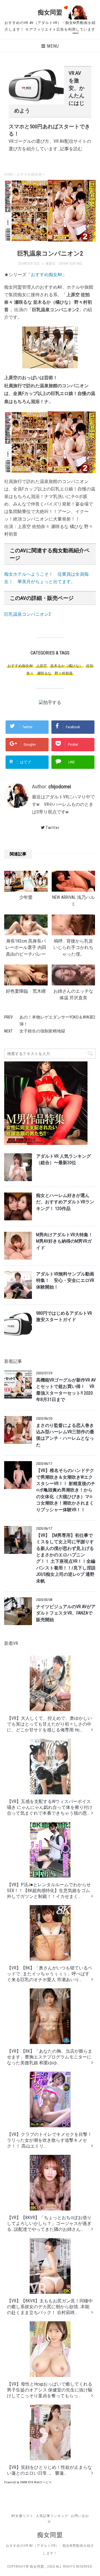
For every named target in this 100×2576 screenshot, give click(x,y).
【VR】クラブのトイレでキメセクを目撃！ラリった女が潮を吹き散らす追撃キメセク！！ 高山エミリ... (49, 2140)
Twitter (53, 828)
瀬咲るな (44, 673)
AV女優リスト (22, 2516)
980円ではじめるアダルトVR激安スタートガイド (64, 1317)
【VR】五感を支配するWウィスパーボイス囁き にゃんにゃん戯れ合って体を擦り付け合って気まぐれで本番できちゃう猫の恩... (50, 1807)
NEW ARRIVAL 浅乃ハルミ (73, 901)
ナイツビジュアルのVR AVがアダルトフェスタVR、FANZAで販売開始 (66, 1613)
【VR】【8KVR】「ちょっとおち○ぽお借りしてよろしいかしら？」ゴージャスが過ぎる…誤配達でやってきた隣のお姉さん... (49, 2223)
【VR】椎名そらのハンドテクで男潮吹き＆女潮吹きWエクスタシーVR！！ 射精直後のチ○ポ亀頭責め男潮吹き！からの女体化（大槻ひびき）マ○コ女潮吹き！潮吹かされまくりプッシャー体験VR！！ (66, 1490)
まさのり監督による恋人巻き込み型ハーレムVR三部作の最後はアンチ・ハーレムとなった (65, 1435)
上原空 (42, 666)
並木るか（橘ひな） (67, 666)
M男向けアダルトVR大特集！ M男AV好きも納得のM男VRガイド (64, 1241)
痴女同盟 (50, 12)
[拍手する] (50, 702)
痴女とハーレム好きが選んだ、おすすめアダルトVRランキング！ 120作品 (65, 1202)
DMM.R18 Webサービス (36, 2482)
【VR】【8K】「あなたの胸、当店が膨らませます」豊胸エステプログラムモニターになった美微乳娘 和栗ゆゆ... (50, 2057)
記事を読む (71, 149)
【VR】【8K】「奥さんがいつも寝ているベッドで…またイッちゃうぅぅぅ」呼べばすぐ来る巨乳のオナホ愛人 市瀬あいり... (50, 1974)
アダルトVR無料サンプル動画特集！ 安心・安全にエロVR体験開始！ (65, 1281)
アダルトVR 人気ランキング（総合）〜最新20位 (63, 1160)
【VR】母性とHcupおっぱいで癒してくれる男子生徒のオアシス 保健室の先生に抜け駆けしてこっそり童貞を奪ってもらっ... (50, 2390)
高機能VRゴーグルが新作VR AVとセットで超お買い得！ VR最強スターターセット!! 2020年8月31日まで (66, 1390)
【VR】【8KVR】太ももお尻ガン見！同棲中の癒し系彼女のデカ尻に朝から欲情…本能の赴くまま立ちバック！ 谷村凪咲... (50, 2307)
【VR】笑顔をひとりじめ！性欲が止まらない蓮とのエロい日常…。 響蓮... (49, 2470)
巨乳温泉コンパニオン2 (27, 614)
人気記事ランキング (52, 2516)
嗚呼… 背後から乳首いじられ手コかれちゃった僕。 (73, 948)
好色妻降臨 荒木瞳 (26, 991)
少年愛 (26, 897)
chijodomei (60, 787)
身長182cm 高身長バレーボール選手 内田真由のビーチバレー (26, 948)
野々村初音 (64, 673)
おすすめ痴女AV (47, 275)
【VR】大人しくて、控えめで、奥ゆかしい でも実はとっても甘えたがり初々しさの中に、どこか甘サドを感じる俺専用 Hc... (49, 1724)
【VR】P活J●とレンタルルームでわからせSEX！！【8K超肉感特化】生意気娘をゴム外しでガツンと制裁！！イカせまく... (49, 1891)
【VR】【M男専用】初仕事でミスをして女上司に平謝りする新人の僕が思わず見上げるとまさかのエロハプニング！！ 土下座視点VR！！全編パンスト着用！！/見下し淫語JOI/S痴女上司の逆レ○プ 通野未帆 (66, 1558)
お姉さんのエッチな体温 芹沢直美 (73, 994)
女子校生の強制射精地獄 (42, 1031)
